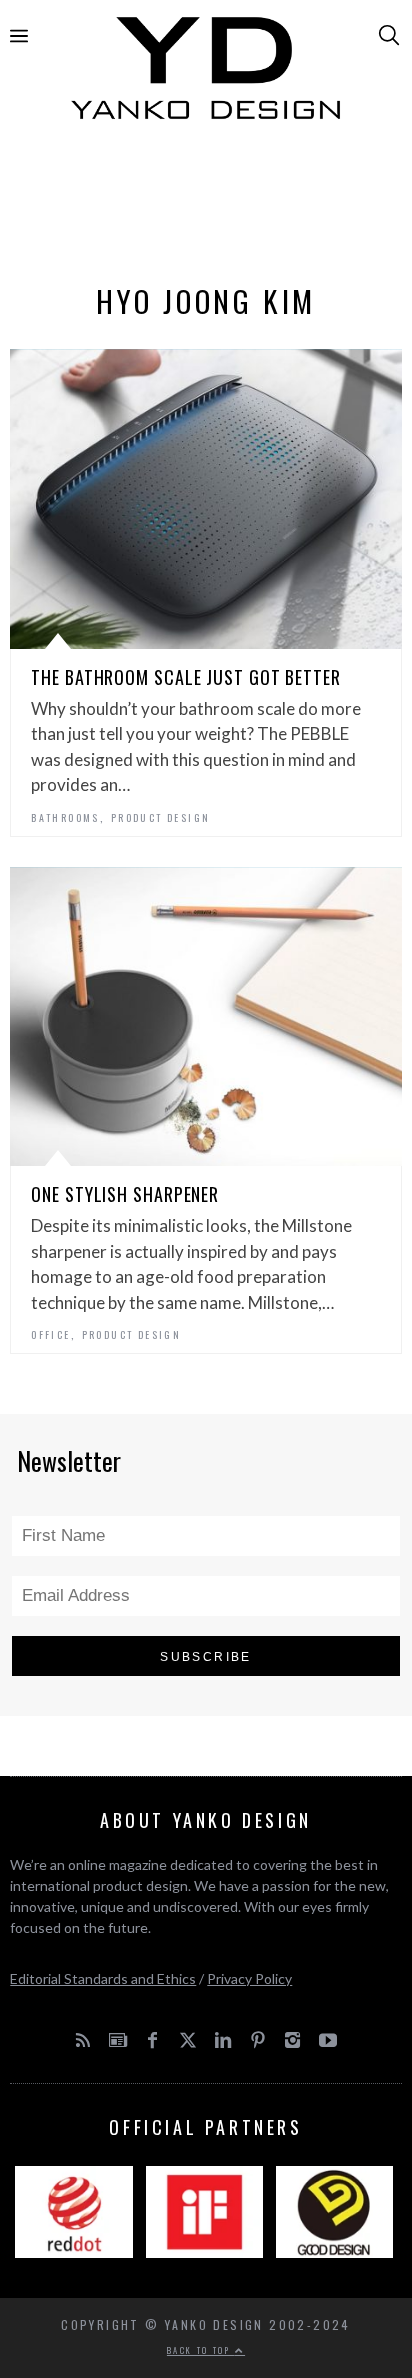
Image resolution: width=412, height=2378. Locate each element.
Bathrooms (65, 817)
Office (50, 1334)
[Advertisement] (205, 207)
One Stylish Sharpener (125, 1194)
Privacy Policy (249, 1978)
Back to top (201, 2350)
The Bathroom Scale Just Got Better (186, 677)
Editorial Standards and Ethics (103, 1978)
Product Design (161, 817)
